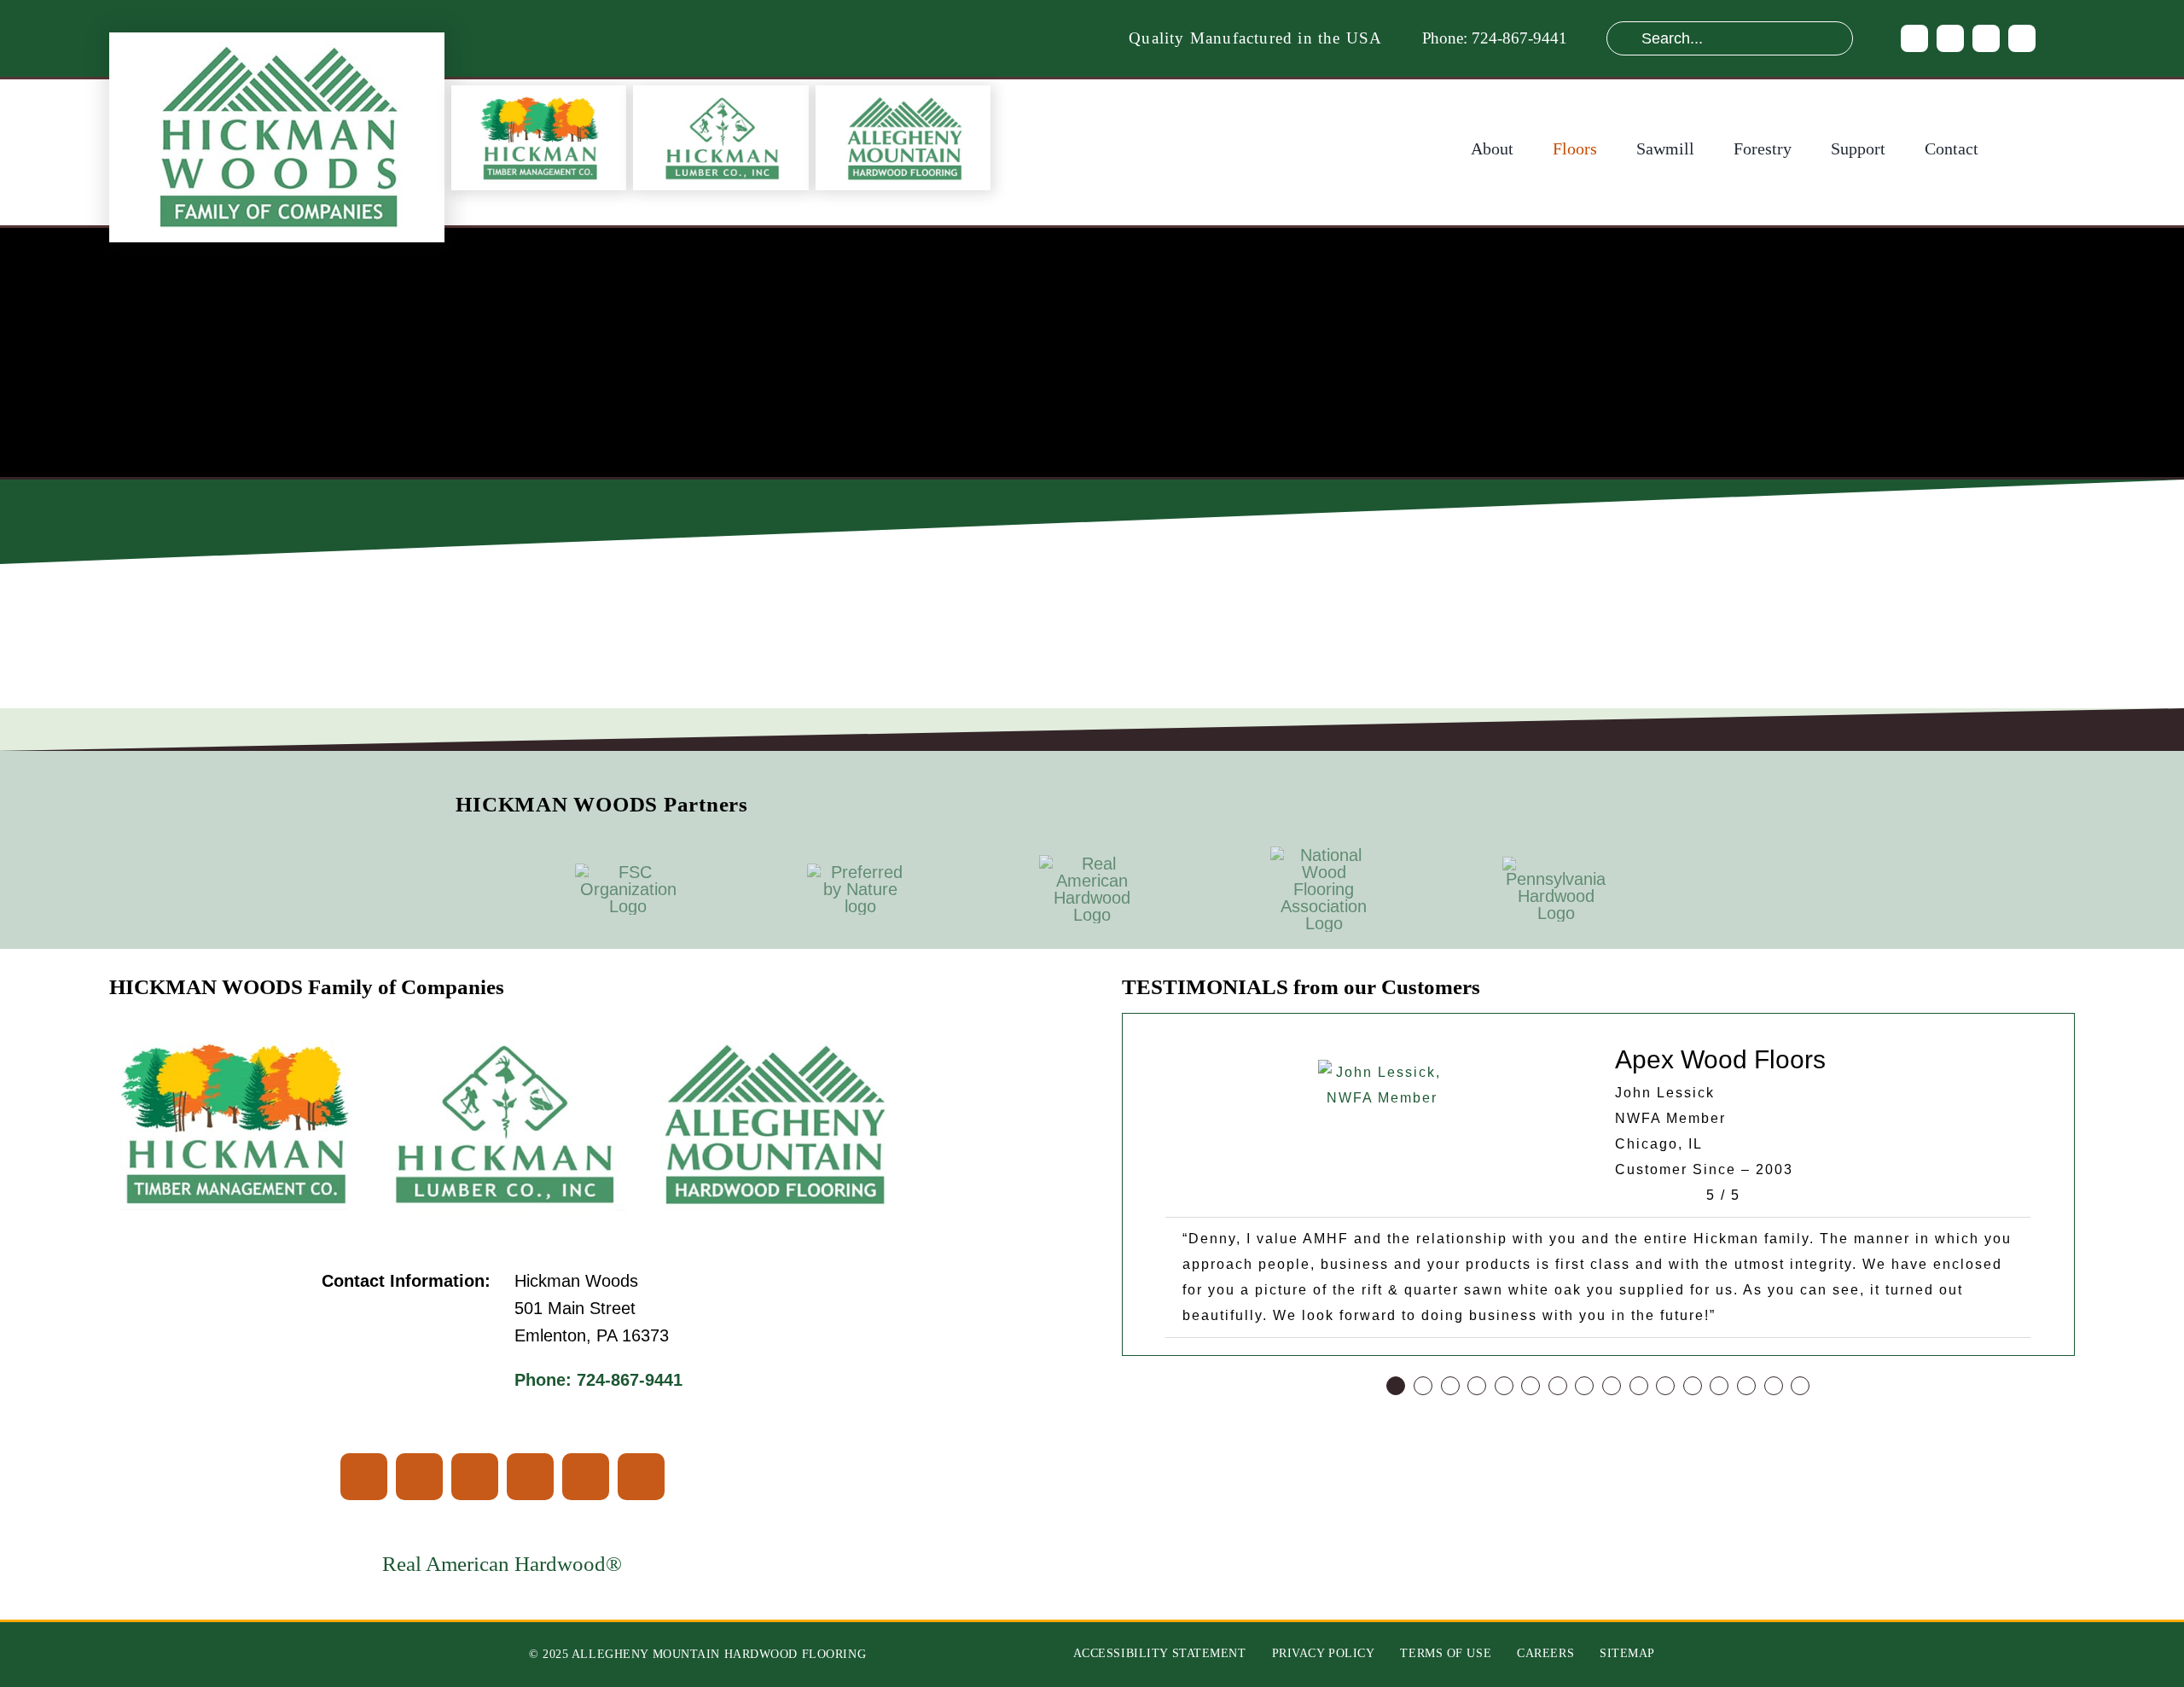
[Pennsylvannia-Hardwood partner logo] (1556, 865)
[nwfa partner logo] (1324, 855)
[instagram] (1950, 38)
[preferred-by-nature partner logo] (860, 872)
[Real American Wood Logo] (1092, 864)
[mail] (641, 1477)
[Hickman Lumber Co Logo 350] (721, 98)
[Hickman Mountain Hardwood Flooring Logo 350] (903, 98)
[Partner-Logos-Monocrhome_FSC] (628, 872)
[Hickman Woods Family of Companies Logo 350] (276, 49)
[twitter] (419, 1477)
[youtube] (1986, 38)
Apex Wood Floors (1720, 1059)
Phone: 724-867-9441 (1495, 38)
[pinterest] (2022, 38)
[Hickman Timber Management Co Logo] (538, 98)
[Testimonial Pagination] (1396, 1386)
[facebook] (1914, 38)
